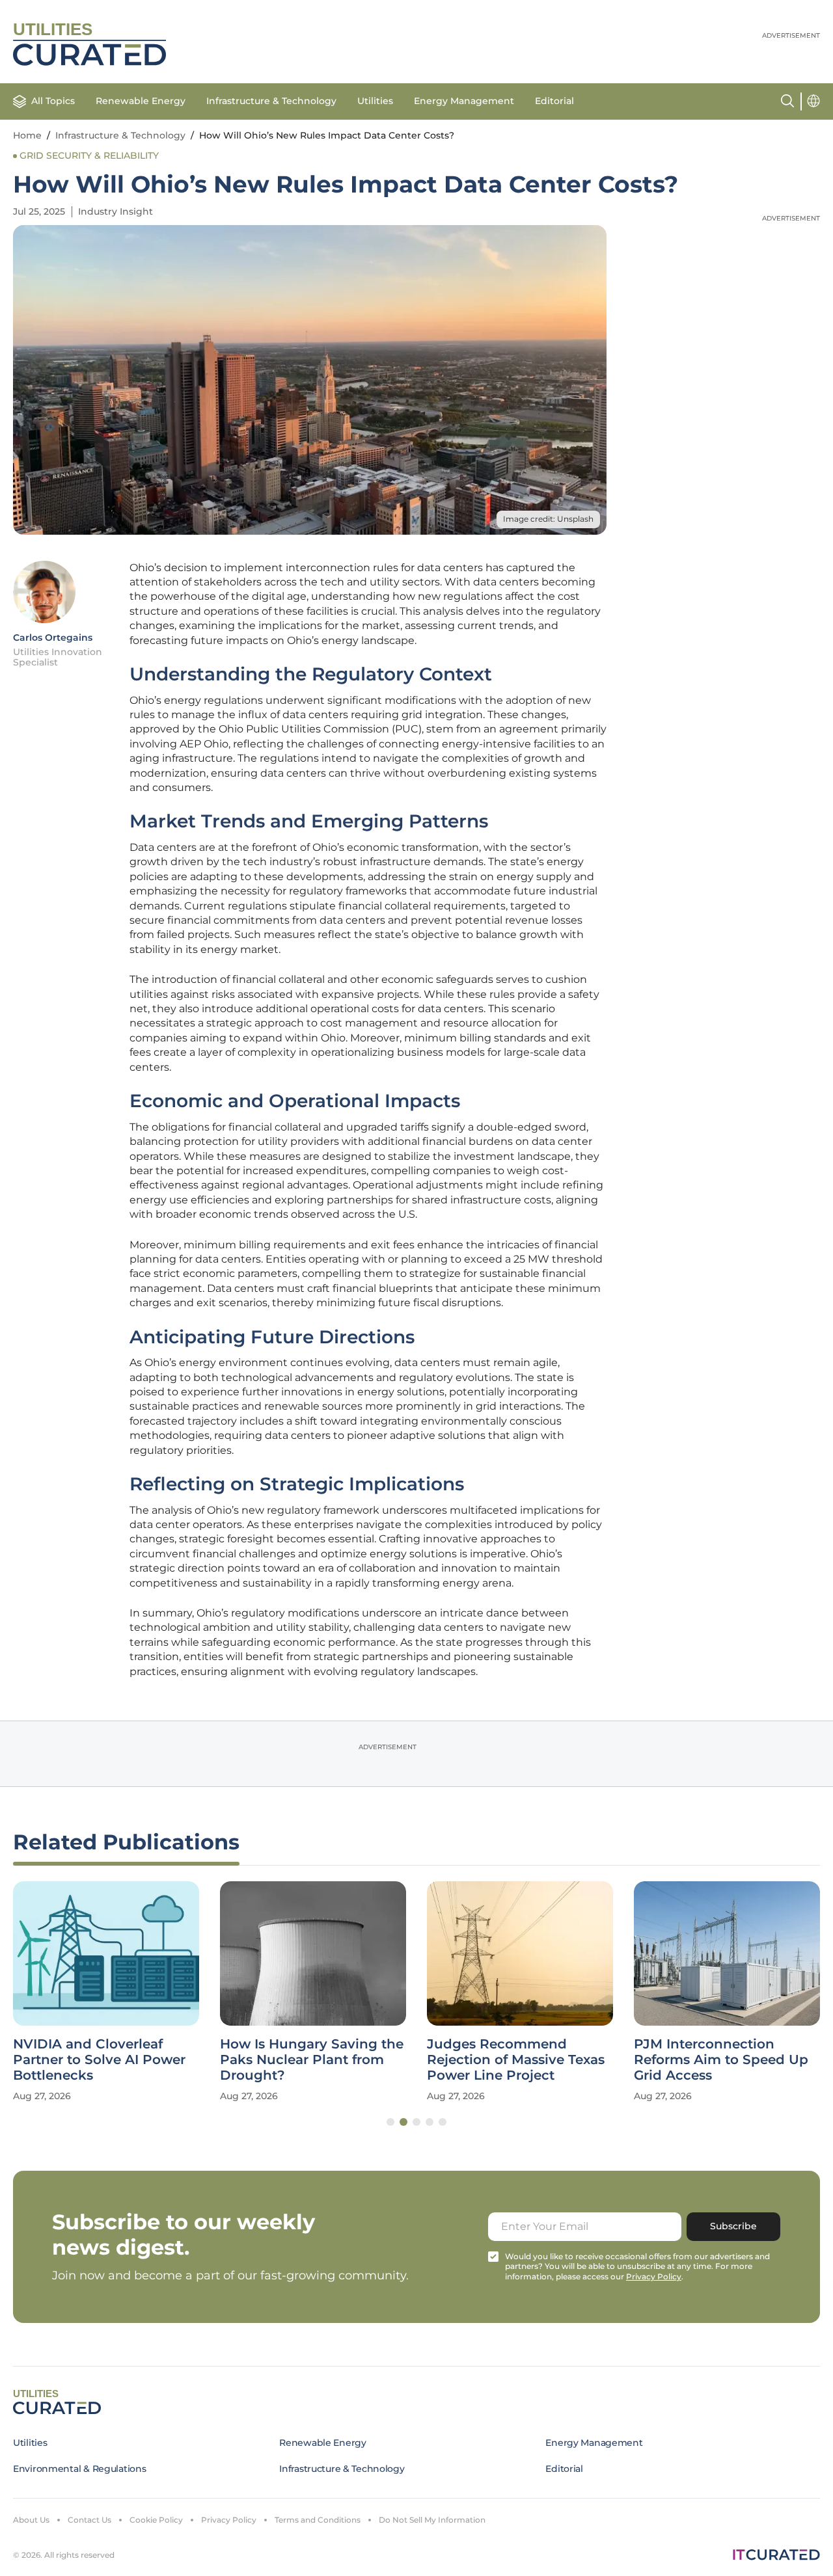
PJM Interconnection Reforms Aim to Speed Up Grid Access (721, 2059)
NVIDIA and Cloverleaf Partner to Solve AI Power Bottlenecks (99, 2059)
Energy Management (464, 101)
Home (27, 135)
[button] (390, 2122)
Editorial (554, 101)
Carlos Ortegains (53, 637)
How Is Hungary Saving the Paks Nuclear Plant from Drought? (312, 2059)
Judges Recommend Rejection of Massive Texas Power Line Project (516, 2059)
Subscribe (733, 2226)
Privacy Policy (229, 2520)
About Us (31, 2520)
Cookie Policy (156, 2520)
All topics (53, 101)
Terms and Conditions (318, 2520)
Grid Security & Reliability (89, 155)
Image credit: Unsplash (548, 519)
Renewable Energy (141, 101)
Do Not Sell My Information (432, 2520)
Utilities (375, 101)
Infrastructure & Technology (271, 101)
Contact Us (89, 2520)
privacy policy (654, 2276)
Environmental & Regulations (79, 2469)
